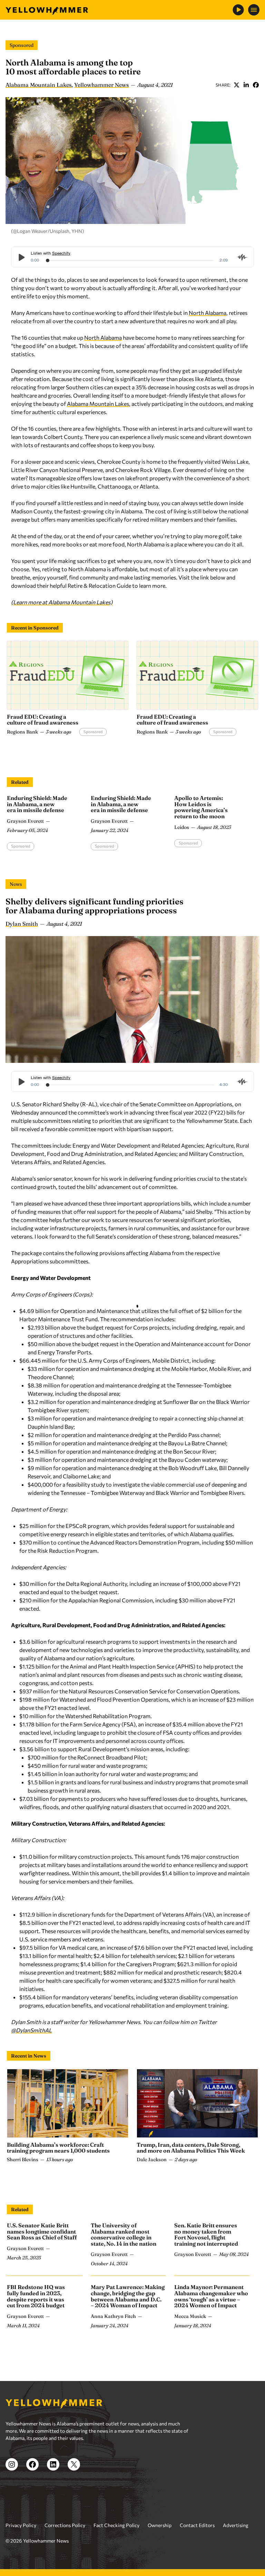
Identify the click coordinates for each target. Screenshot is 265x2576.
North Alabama (208, 313)
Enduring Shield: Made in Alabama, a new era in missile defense (37, 804)
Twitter (236, 85)
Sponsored (22, 45)
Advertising (236, 2525)
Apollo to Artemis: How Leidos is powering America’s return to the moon (201, 807)
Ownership (160, 2525)
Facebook (256, 85)
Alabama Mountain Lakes (38, 85)
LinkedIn (246, 85)
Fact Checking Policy (116, 2525)
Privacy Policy (21, 2525)
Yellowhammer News (101, 85)
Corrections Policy (65, 2525)
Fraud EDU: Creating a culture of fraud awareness (43, 720)
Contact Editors (197, 2525)
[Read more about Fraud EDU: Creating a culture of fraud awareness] (68, 675)
